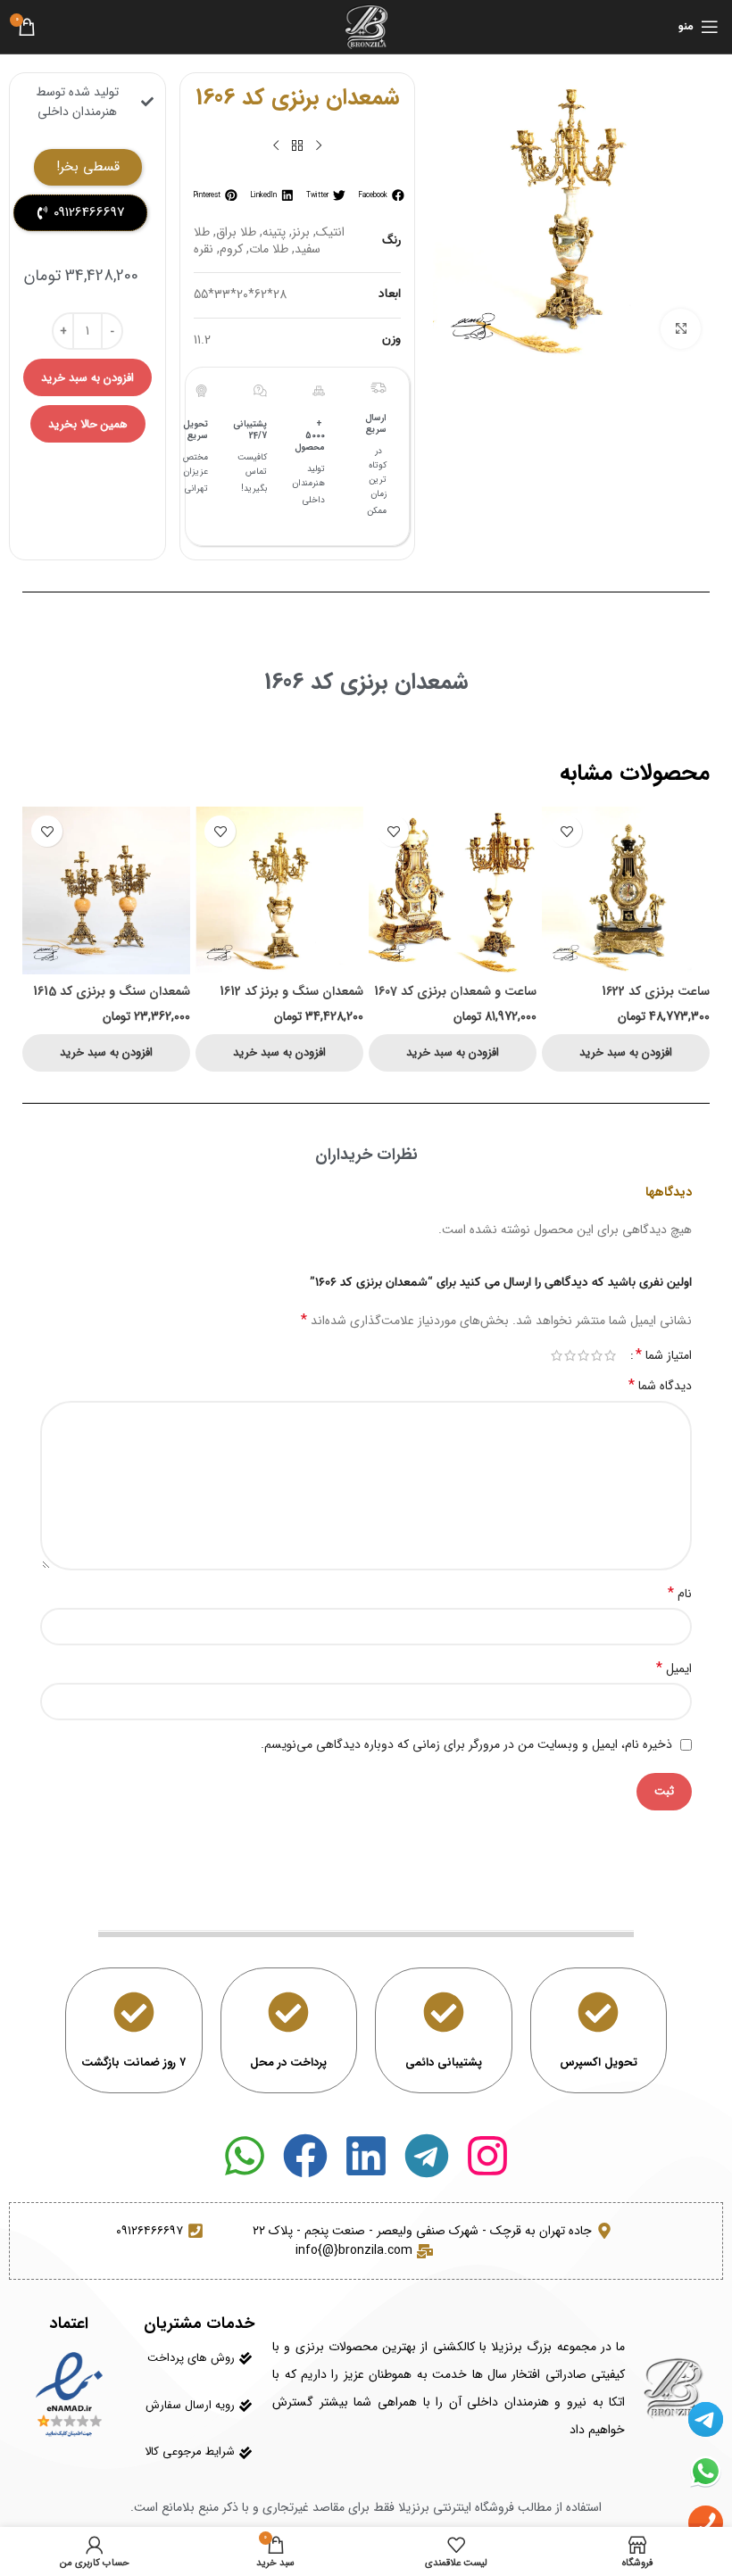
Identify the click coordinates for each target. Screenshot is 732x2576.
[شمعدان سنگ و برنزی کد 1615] (106, 890)
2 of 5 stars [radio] (597, 1355)
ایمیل (674, 1669)
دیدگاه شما (660, 1386)
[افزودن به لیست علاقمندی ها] (566, 831)
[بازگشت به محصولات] (297, 146)
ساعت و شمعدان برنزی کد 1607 (455, 991)
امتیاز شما (664, 1355)
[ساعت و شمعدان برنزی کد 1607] (453, 890)
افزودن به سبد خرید (87, 378)
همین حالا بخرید (88, 424)
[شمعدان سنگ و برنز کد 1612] (279, 890)
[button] (380, 195)
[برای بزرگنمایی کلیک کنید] (681, 329)
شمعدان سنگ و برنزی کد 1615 (112, 991)
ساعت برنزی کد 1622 (656, 991)
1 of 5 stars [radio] (610, 1355)
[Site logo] (366, 26)
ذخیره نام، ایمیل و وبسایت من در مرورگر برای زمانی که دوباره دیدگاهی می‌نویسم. (466, 1744)
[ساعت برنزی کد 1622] (626, 890)
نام (680, 1594)
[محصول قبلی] (319, 146)
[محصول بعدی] (276, 146)
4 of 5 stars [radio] (570, 1355)
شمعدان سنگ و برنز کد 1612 (291, 991)
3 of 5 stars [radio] (583, 1355)
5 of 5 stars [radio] (557, 1355)
